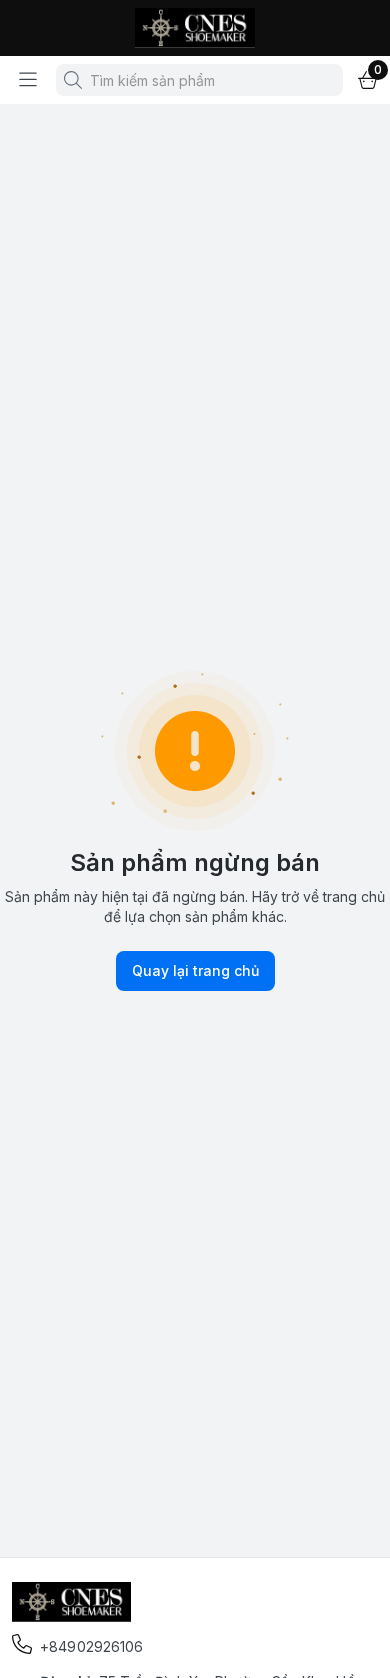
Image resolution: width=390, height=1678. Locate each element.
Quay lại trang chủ (195, 970)
